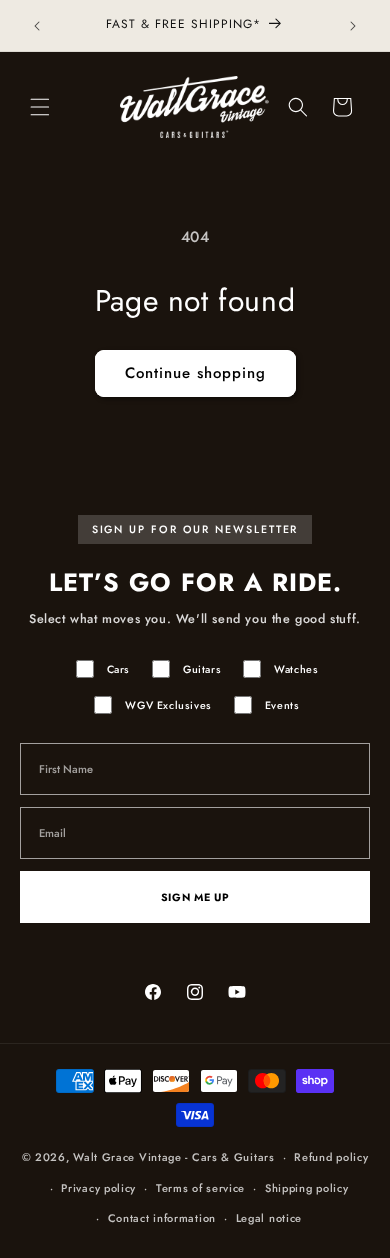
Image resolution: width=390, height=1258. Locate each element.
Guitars (202, 669)
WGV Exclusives (168, 705)
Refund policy (331, 1157)
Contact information (162, 1218)
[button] (40, 107)
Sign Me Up (195, 897)
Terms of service (200, 1188)
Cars (118, 669)
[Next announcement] (353, 26)
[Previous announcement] (37, 26)
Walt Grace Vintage (127, 1157)
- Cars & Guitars (229, 1157)
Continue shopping (195, 373)
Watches (296, 669)
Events (282, 705)
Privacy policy (98, 1188)
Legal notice (269, 1218)
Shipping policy (307, 1188)
